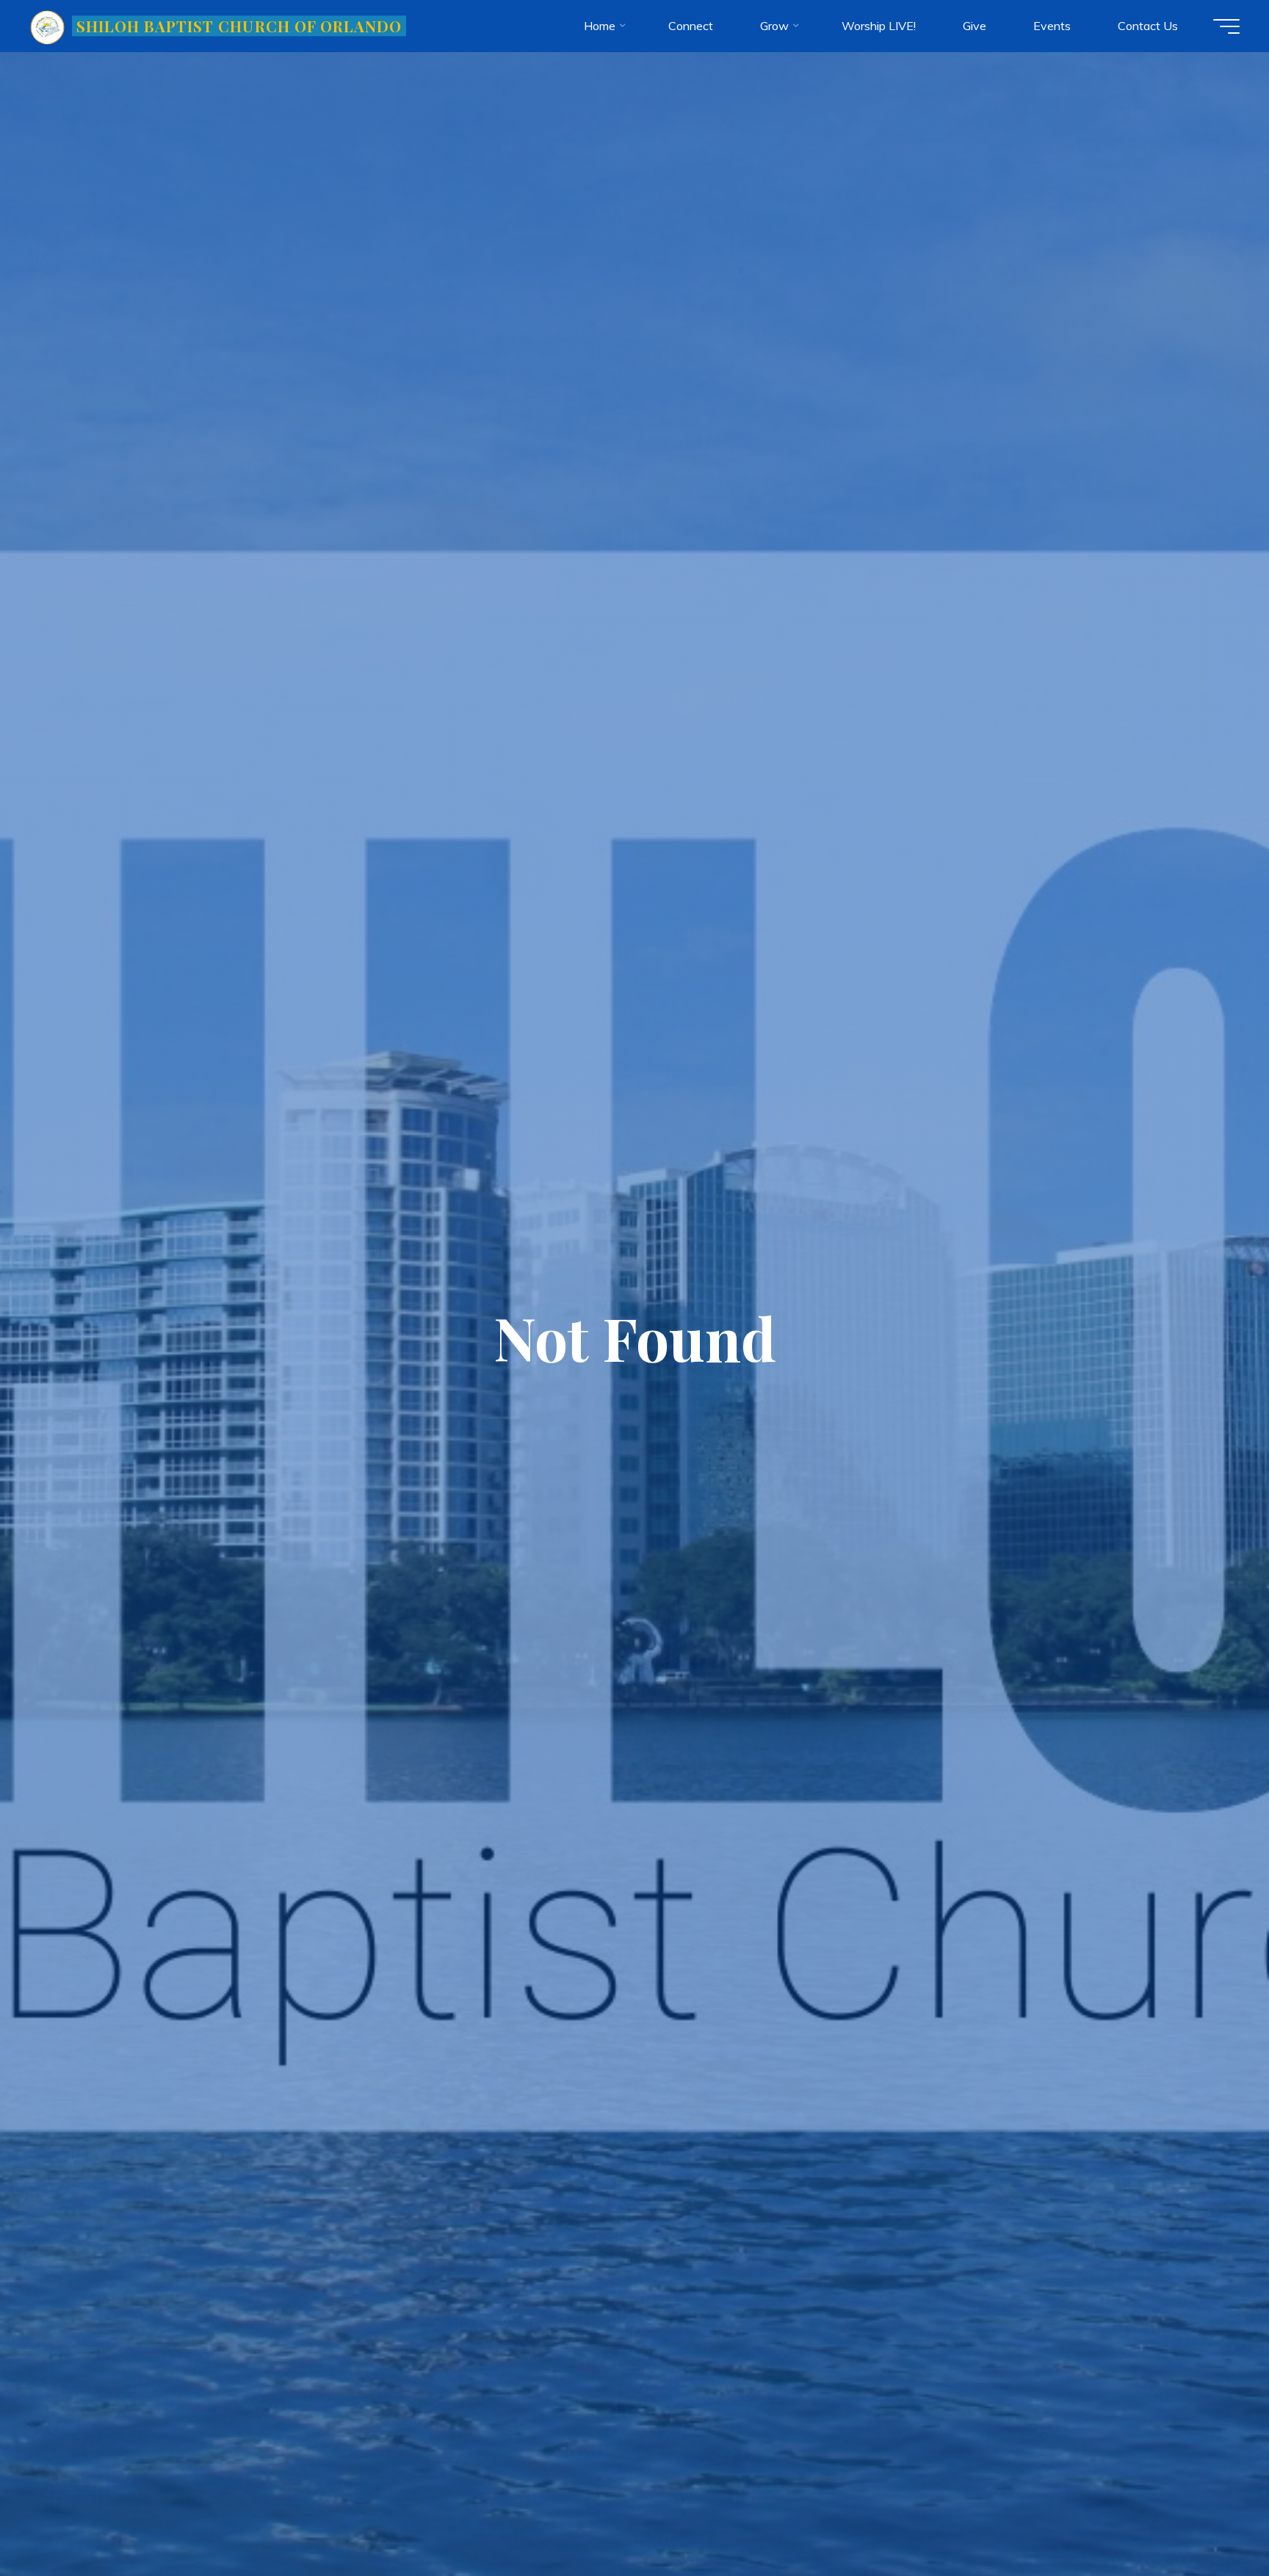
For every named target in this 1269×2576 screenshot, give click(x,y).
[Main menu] (1226, 26)
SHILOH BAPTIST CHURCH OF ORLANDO (239, 26)
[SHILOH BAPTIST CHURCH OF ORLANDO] (48, 26)
